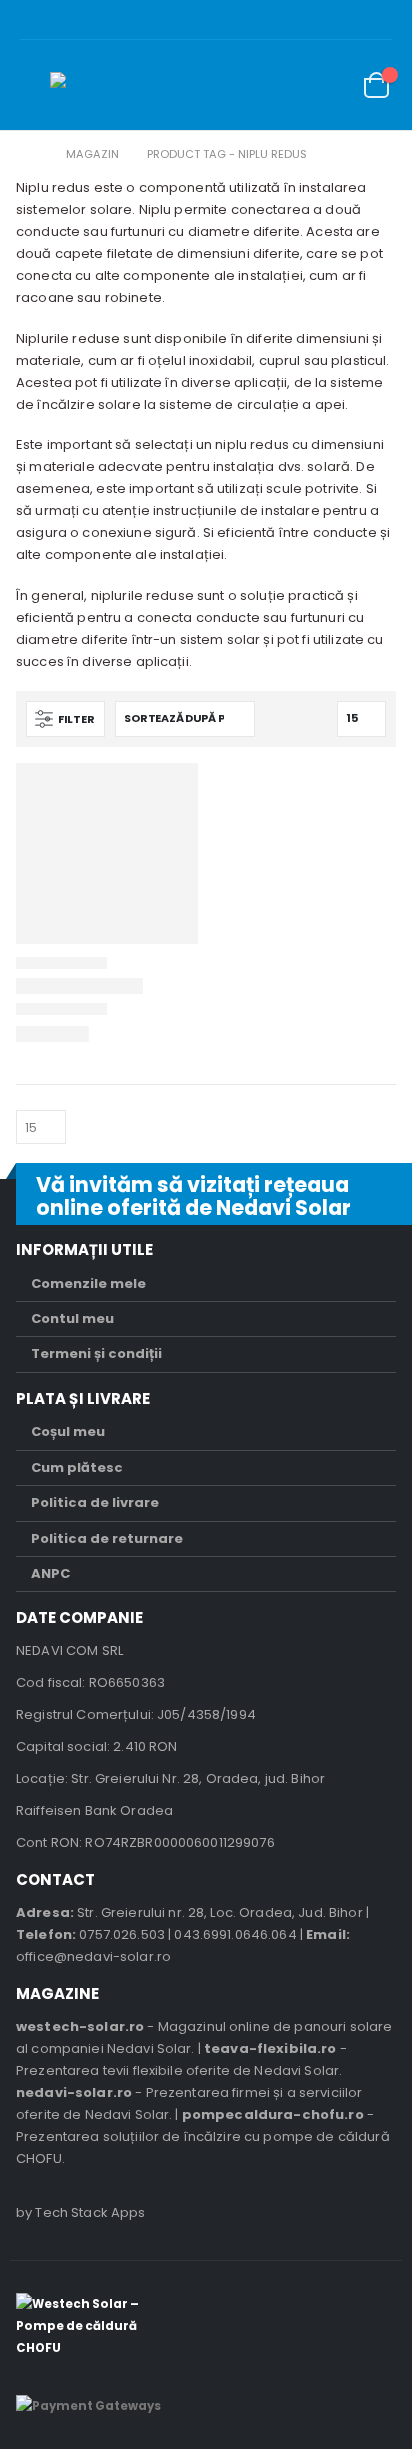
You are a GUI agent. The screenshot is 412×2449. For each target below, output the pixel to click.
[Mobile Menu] (35, 85)
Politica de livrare (95, 1502)
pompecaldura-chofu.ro (273, 2114)
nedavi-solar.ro (74, 2092)
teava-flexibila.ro (270, 2048)
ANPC (50, 1573)
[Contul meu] (283, 85)
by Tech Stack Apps (81, 2212)
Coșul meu (68, 1431)
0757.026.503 (122, 1934)
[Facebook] (398, 20)
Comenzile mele (88, 1283)
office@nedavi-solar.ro (93, 1956)
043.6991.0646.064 (235, 1934)
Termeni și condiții (96, 1353)
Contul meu (72, 1318)
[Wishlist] (328, 85)
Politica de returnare (107, 1538)
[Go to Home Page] (31, 154)
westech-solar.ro (80, 2026)
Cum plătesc (77, 1467)
